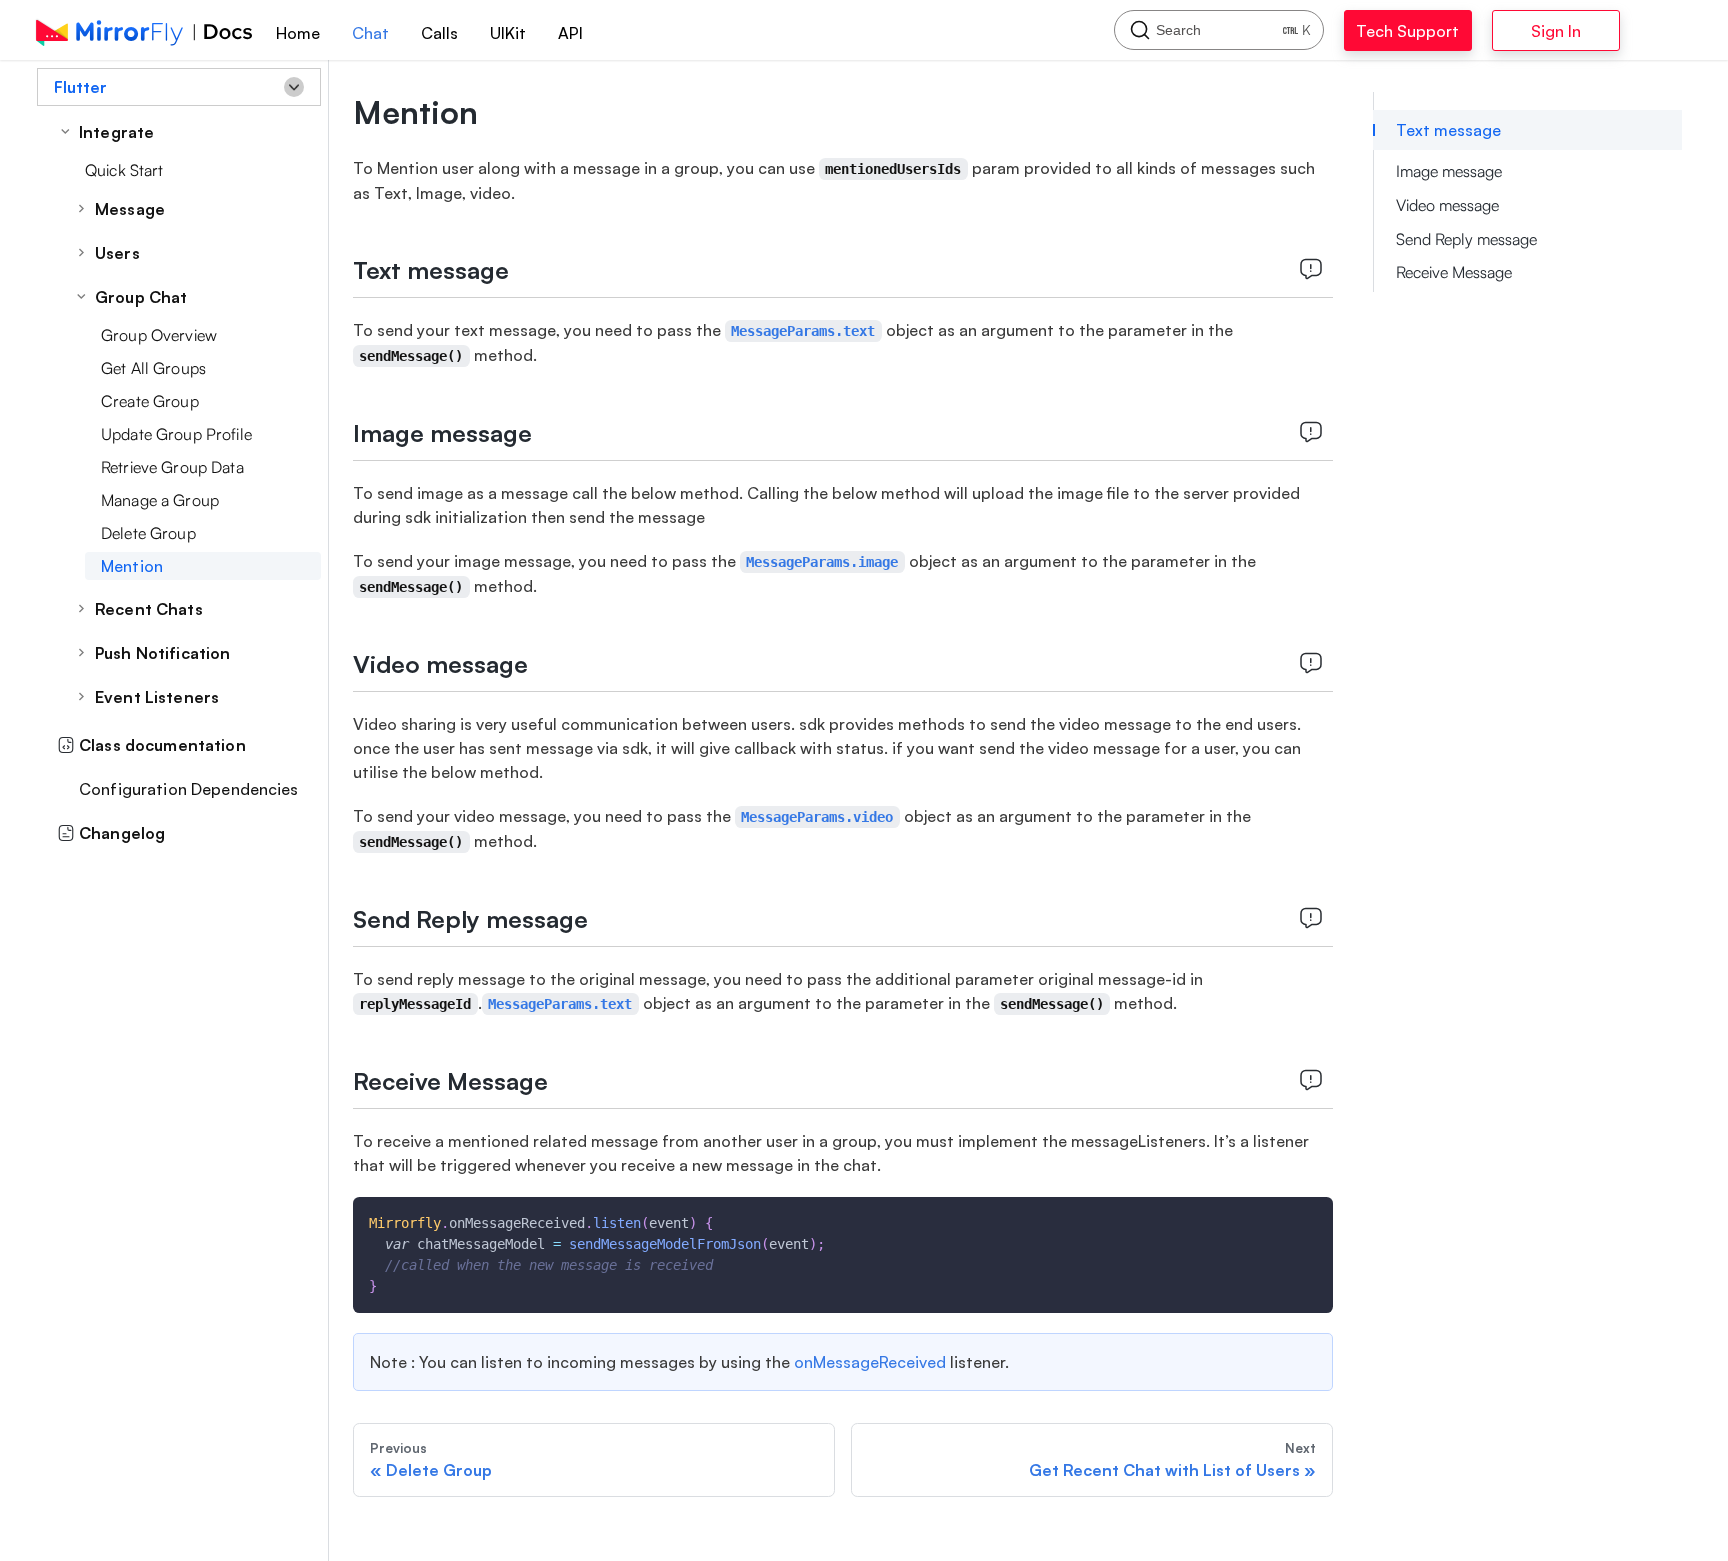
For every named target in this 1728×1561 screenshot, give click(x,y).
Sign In (1607, 31)
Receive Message (1454, 272)
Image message (1449, 171)
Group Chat (141, 297)
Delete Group (148, 533)
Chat (370, 33)
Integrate (116, 132)
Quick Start (124, 170)
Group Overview (159, 335)
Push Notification (162, 653)
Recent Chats (149, 609)
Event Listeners (157, 697)
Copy (1302, 1218)
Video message (1447, 205)
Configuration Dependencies (189, 789)
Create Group (150, 401)
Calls (439, 33)
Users (117, 253)
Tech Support (1427, 31)
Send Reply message (1466, 239)
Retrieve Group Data (172, 467)
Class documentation (162, 745)
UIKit (508, 33)
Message (130, 209)
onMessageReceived (870, 1362)
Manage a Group (160, 500)
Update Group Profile (176, 434)
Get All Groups (153, 368)
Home (298, 33)
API (570, 33)
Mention (132, 566)
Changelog (122, 833)
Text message (1448, 130)
